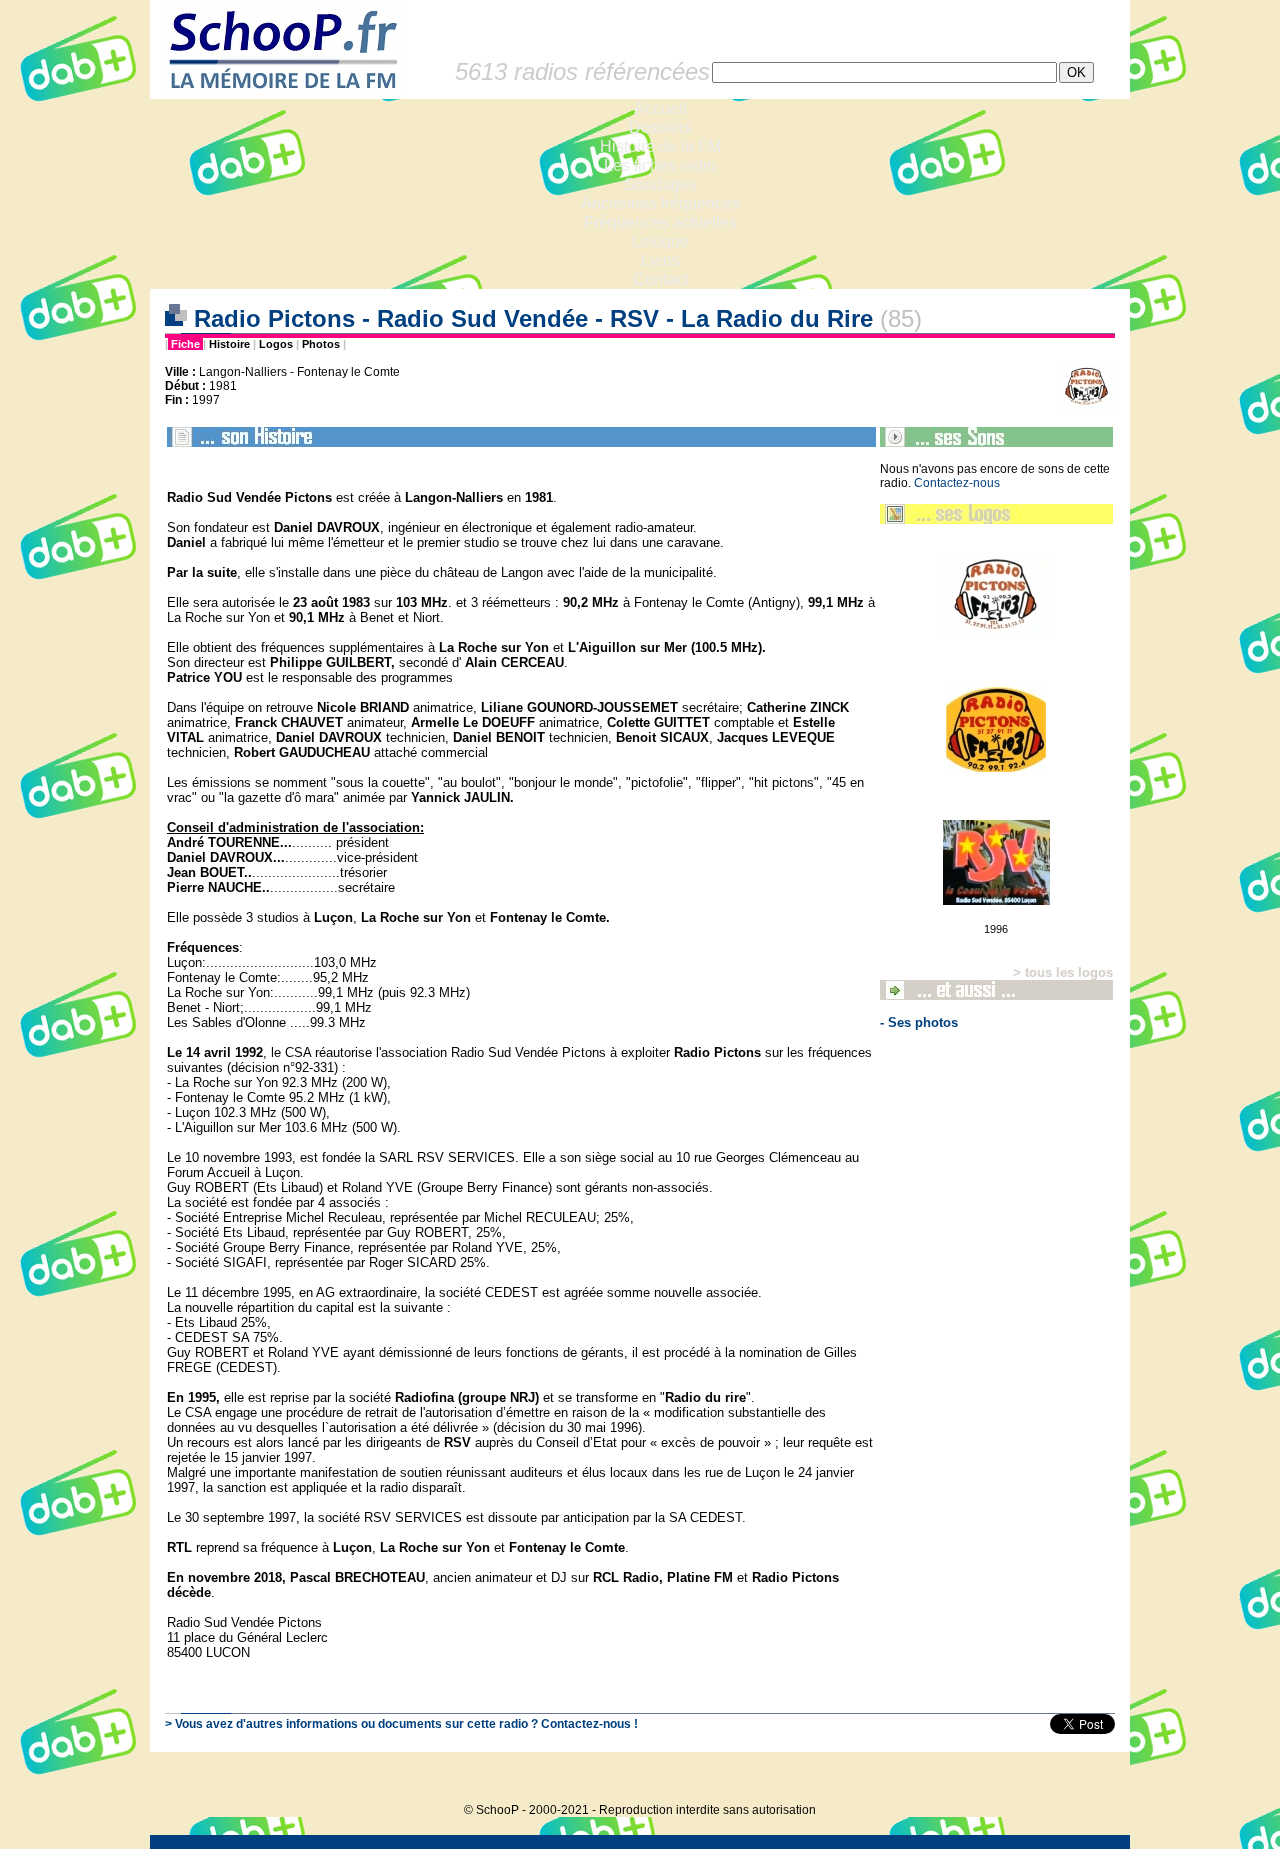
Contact (660, 279)
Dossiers (660, 127)
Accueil (660, 108)
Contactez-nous (957, 483)
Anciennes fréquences (660, 203)
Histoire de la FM (660, 146)
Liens (660, 260)
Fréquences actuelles (660, 222)
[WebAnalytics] (1090, 1779)
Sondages (660, 184)
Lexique (660, 241)
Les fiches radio (660, 165)
